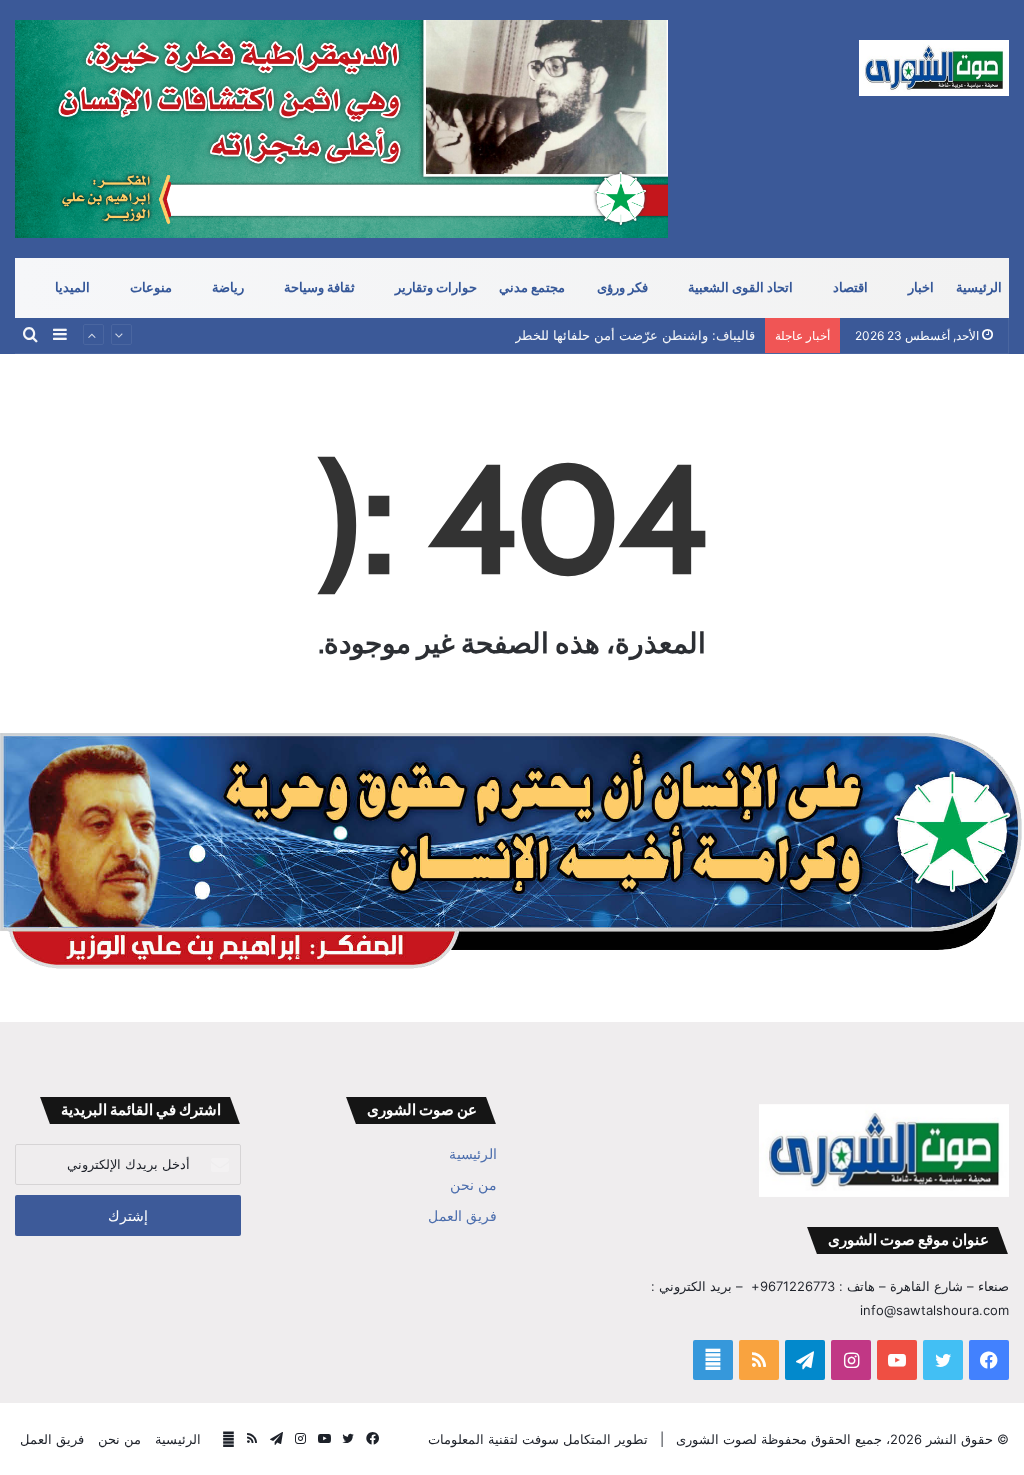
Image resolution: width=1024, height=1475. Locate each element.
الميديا (72, 287)
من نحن (473, 1185)
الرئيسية (979, 287)
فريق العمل (462, 1216)
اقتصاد (850, 287)
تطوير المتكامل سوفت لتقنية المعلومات (538, 1439)
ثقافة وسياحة (319, 287)
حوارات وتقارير (436, 287)
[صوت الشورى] (934, 68)
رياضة (228, 287)
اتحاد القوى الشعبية (740, 287)
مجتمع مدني (532, 287)
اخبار (921, 287)
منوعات (151, 287)
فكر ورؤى (622, 287)
